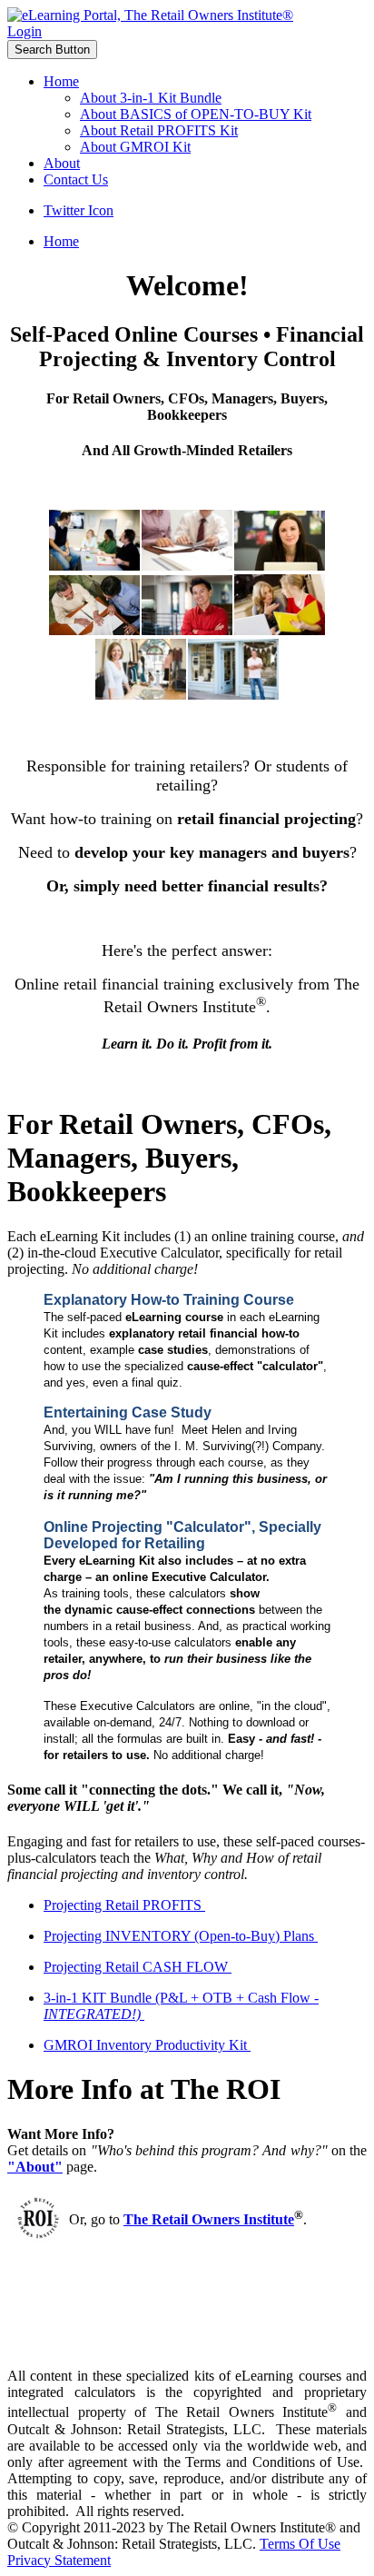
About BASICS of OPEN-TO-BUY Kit (196, 114)
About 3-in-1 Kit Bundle (151, 98)
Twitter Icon (79, 210)
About (62, 163)
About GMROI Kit (135, 147)
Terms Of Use (300, 2544)
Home (61, 81)
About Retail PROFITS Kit (159, 130)
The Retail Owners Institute (209, 2219)
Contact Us (76, 179)
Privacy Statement (59, 2560)
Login (25, 31)
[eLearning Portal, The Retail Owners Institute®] (150, 15)
